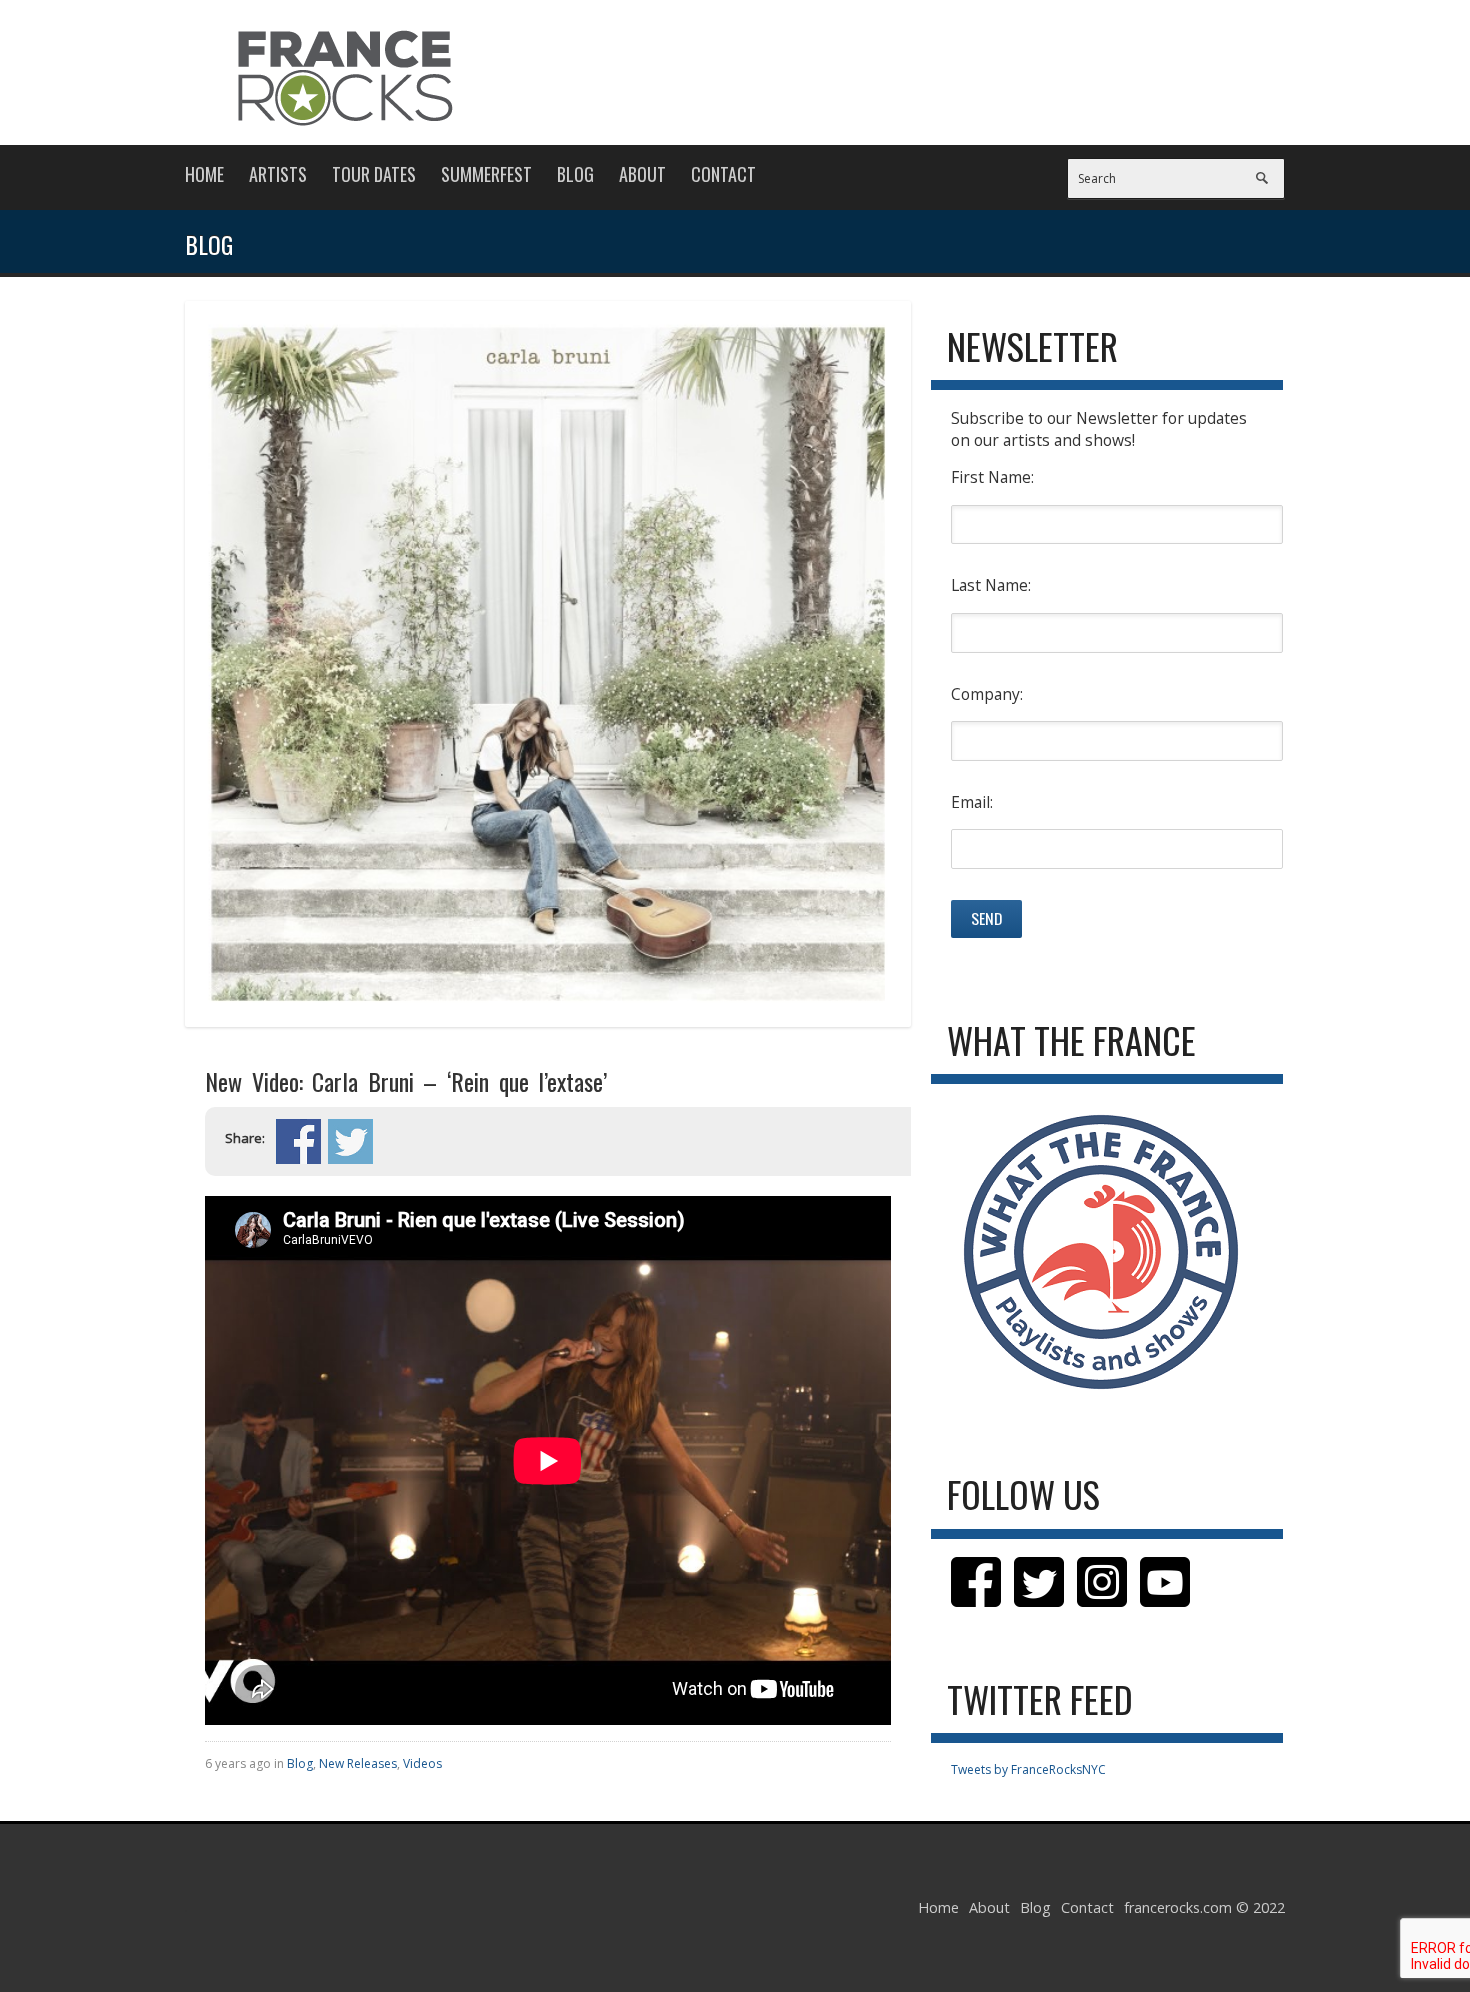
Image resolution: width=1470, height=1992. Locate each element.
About (642, 174)
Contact (723, 174)
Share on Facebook (298, 1141)
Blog (575, 174)
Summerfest (486, 174)
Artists (278, 174)
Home (204, 174)
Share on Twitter (350, 1141)
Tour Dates (374, 174)
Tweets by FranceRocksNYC (1028, 1769)
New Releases (358, 1763)
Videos (422, 1763)
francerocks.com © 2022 (1204, 1907)
